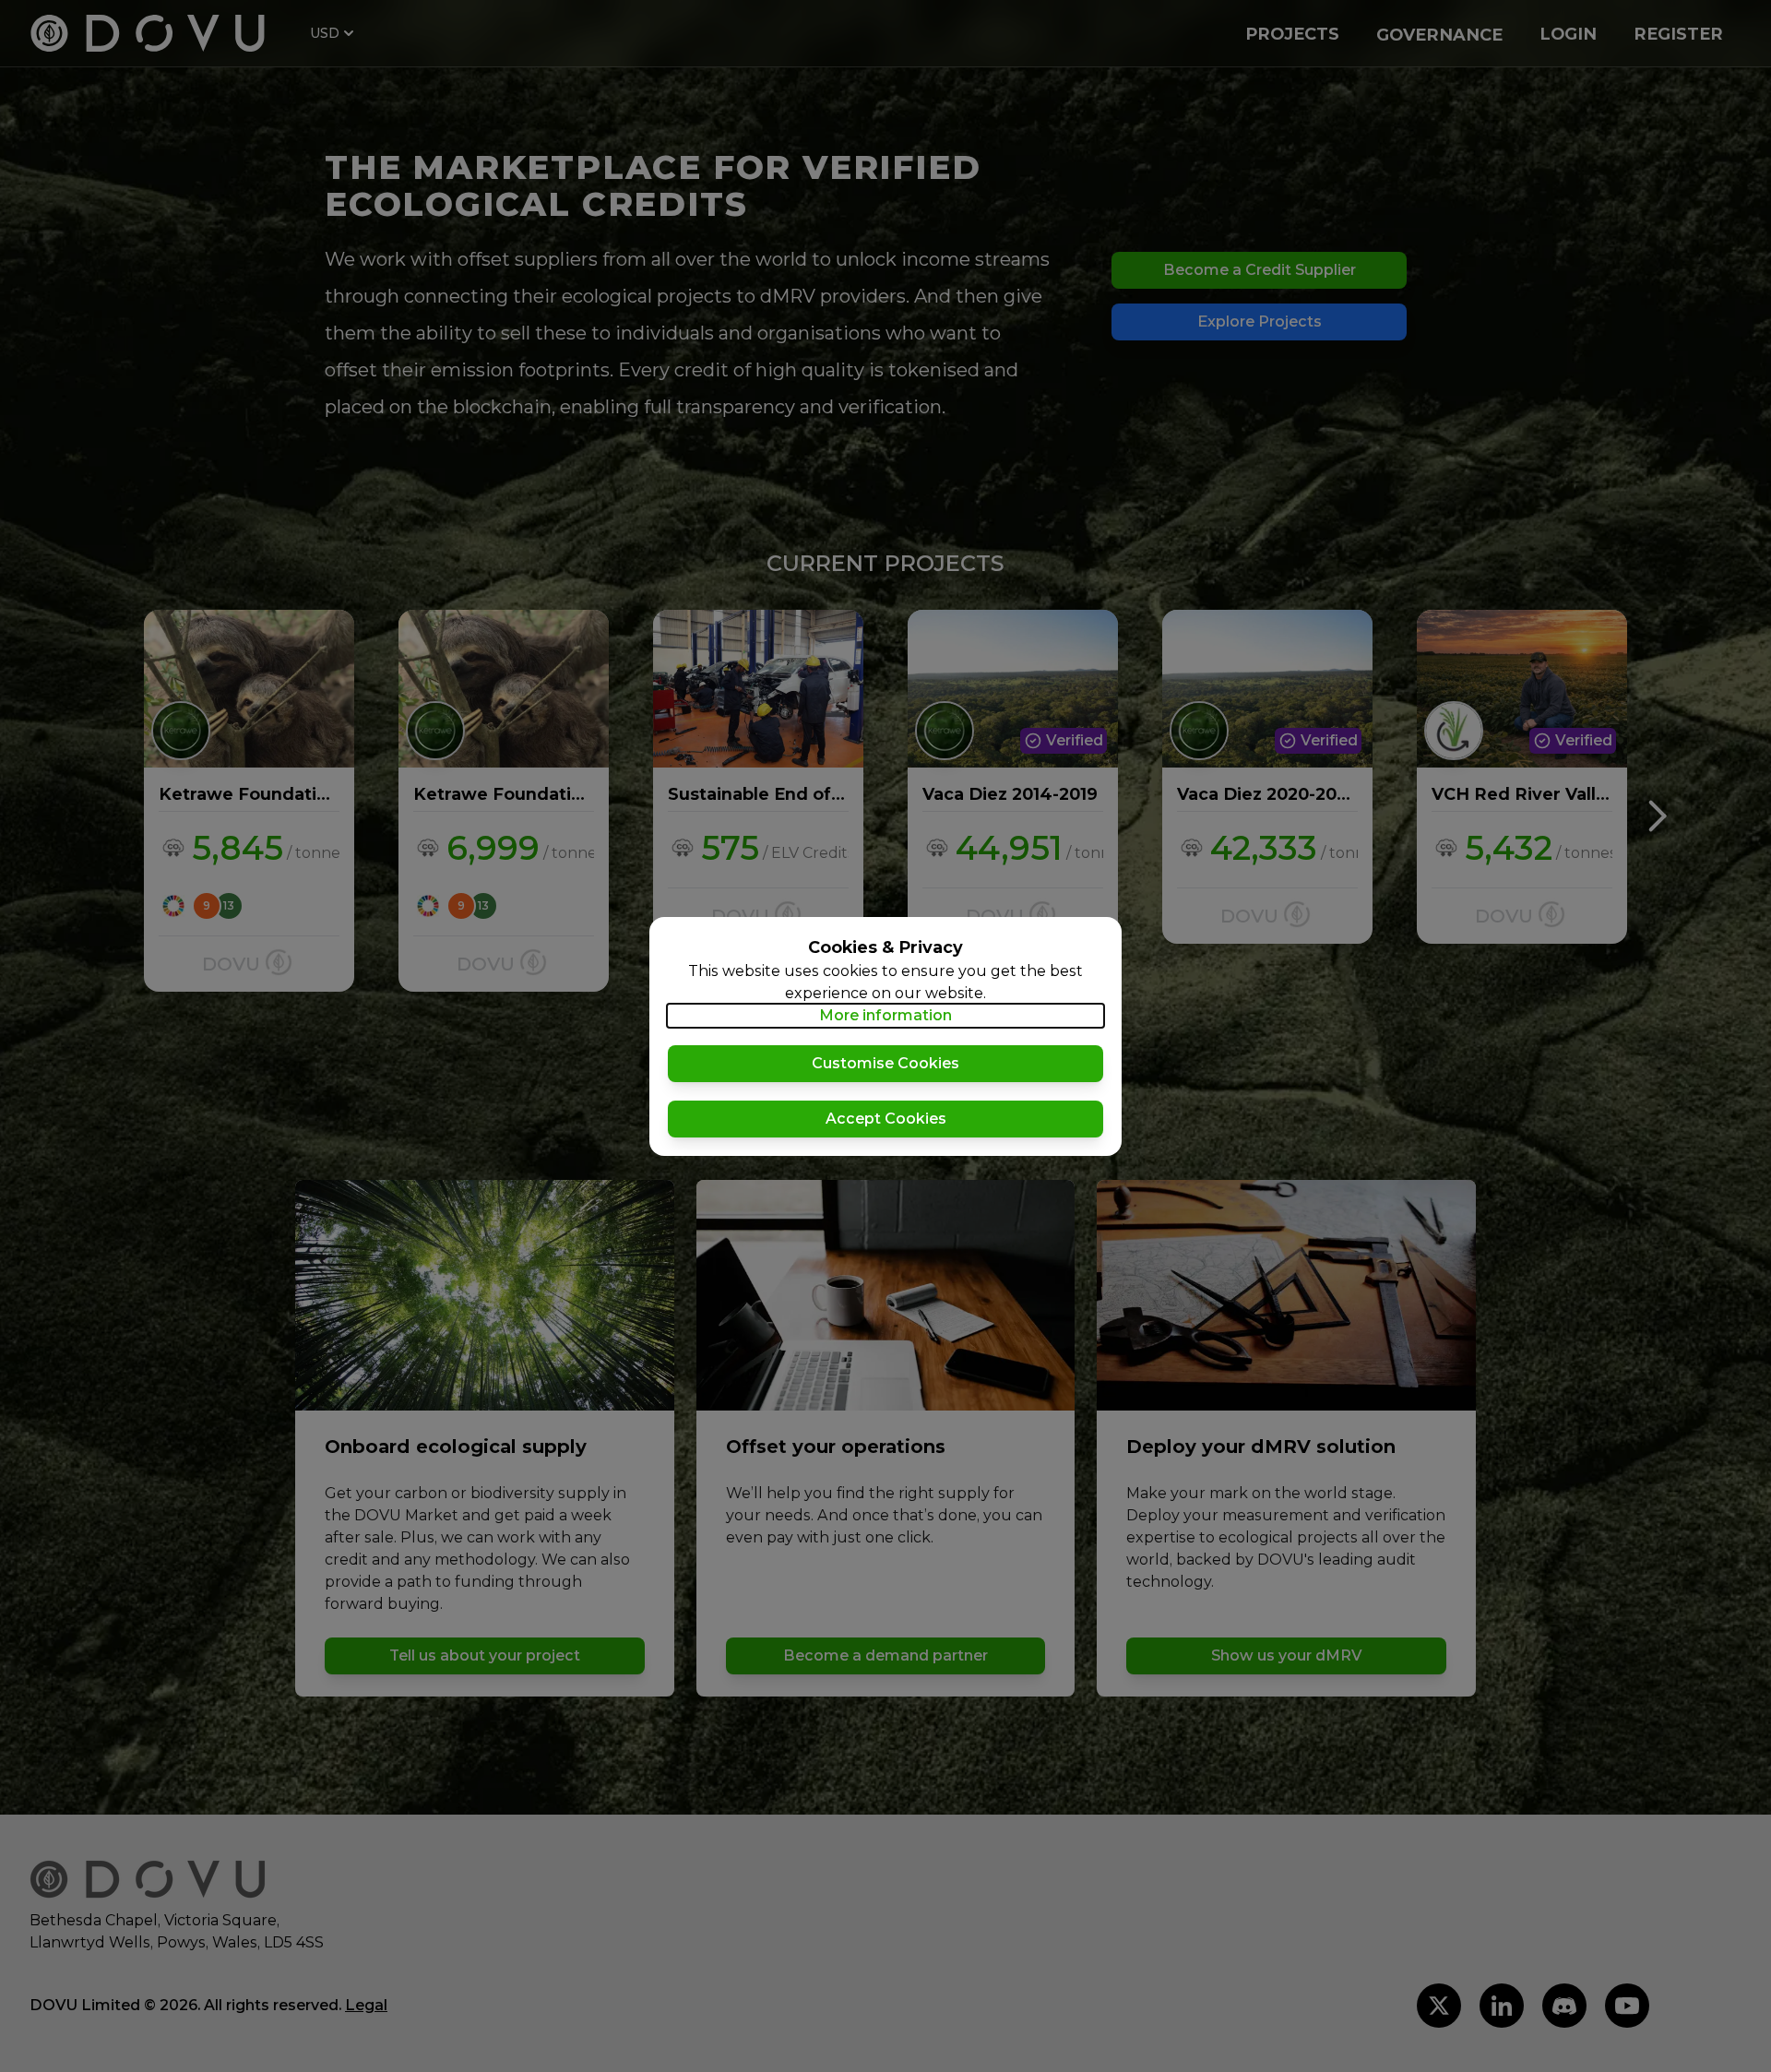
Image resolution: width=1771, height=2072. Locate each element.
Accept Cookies (886, 1119)
